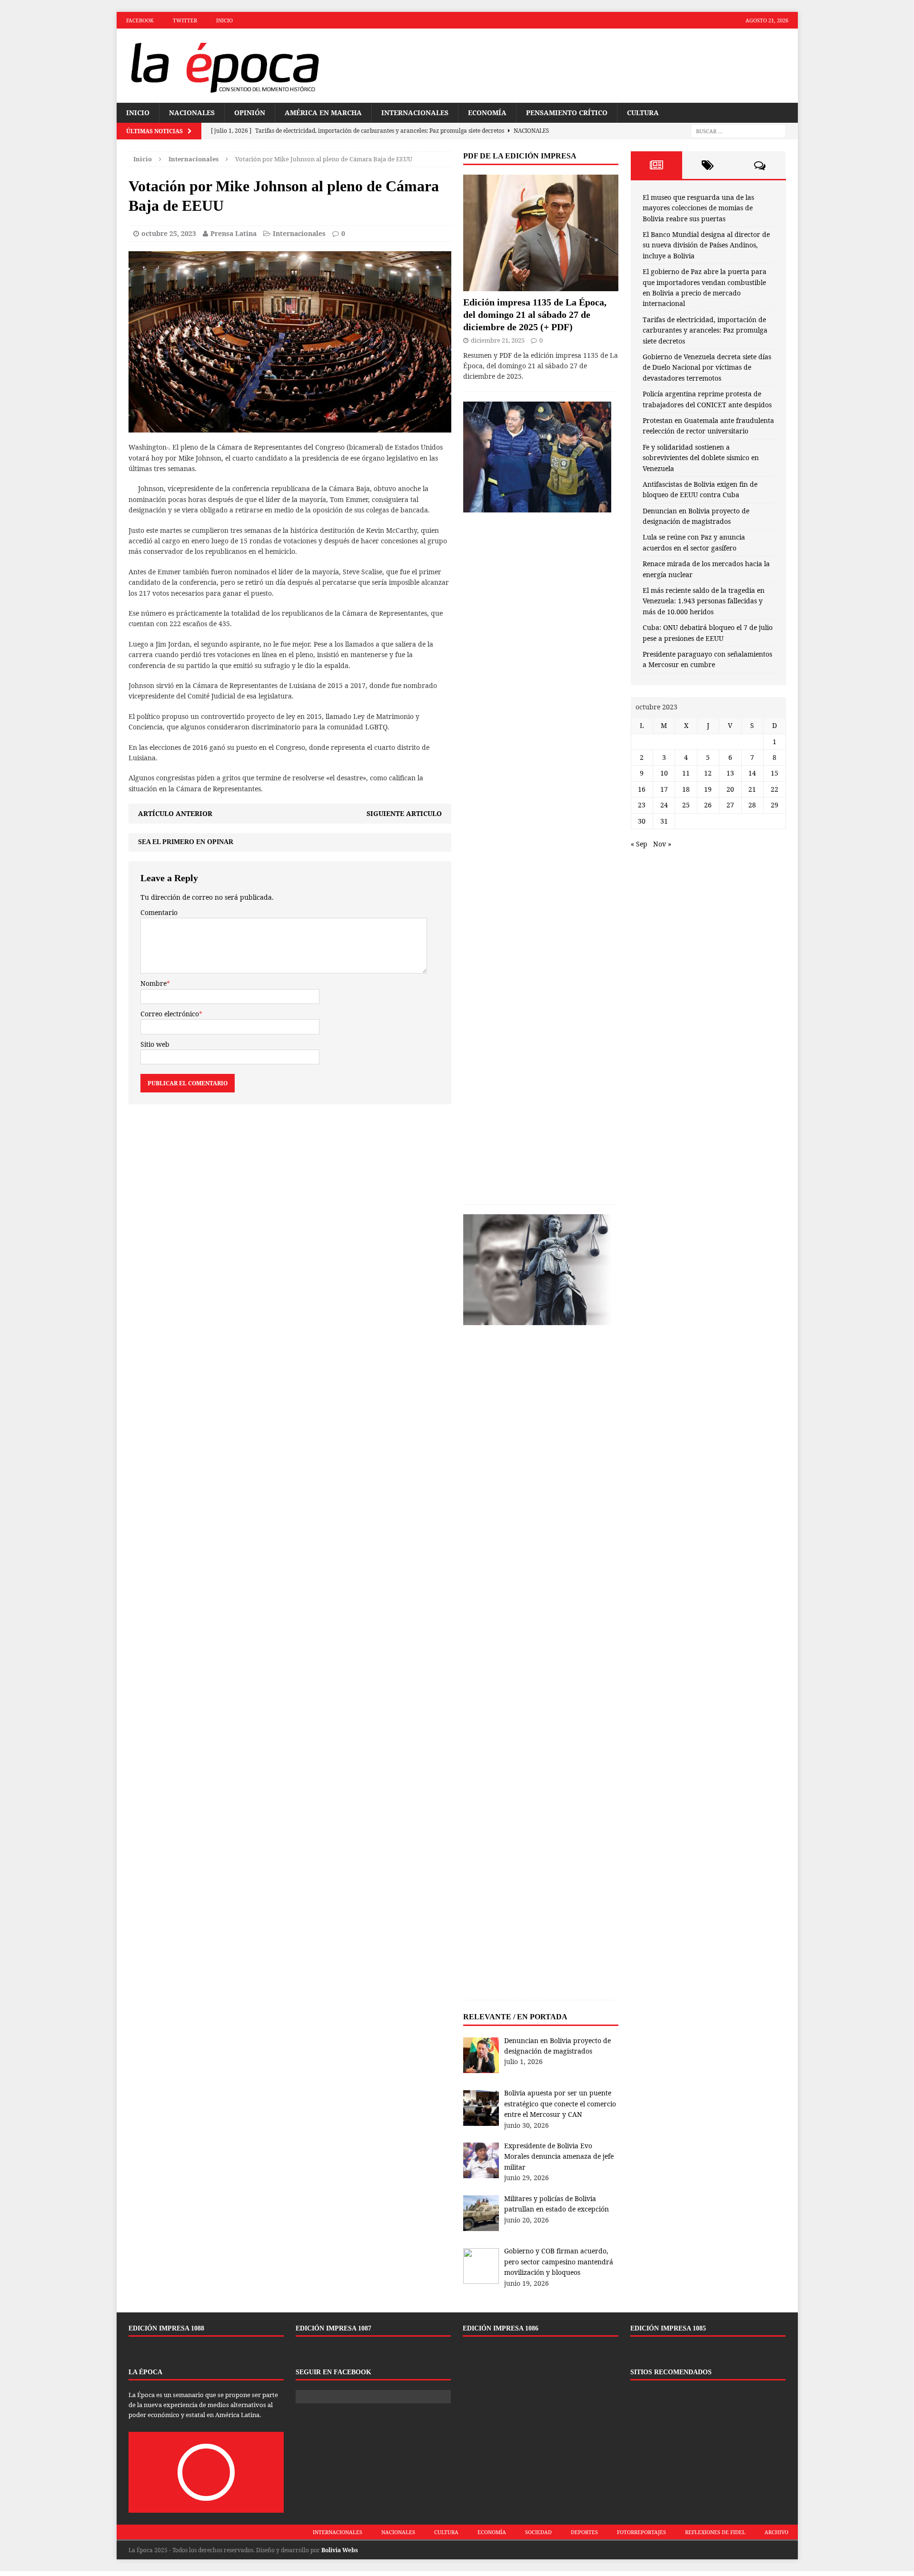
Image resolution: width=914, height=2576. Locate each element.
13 (730, 773)
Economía (487, 113)
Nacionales (192, 113)
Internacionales (415, 113)
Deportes (584, 2532)
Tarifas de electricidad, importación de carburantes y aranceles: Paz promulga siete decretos (705, 330)
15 (775, 773)
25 (686, 805)
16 (642, 789)
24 (664, 805)
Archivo (776, 2532)
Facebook (140, 20)
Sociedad (538, 2532)
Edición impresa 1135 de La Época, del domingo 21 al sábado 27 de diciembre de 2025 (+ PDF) (535, 315)
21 (752, 789)
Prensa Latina (233, 233)
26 (708, 805)
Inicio (224, 20)
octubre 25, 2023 (169, 233)
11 (686, 773)
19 (708, 789)
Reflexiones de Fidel (715, 2532)
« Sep (639, 844)
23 (642, 805)
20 (730, 789)
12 (708, 773)
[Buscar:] (738, 131)
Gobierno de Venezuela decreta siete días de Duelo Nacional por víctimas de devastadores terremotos (707, 367)
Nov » (662, 844)
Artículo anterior (175, 813)
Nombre (154, 983)
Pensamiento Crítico (567, 113)
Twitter (185, 20)
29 (775, 805)
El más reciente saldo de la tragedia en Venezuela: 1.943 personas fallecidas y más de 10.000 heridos (704, 601)
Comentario (159, 912)
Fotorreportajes (641, 2532)
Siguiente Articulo (404, 813)
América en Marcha (323, 113)
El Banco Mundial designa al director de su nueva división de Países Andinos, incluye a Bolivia (706, 245)
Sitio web (155, 1044)
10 (664, 773)
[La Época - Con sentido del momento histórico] (224, 66)
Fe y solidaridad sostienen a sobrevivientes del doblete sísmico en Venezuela (701, 458)
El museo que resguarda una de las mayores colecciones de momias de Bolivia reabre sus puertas (698, 208)
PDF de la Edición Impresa (520, 156)
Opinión (250, 113)
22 (775, 789)
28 (752, 805)
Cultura (643, 113)
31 (664, 821)
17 (664, 789)
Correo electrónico (170, 1014)
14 (752, 773)
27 (730, 805)
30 (642, 821)
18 (686, 789)
